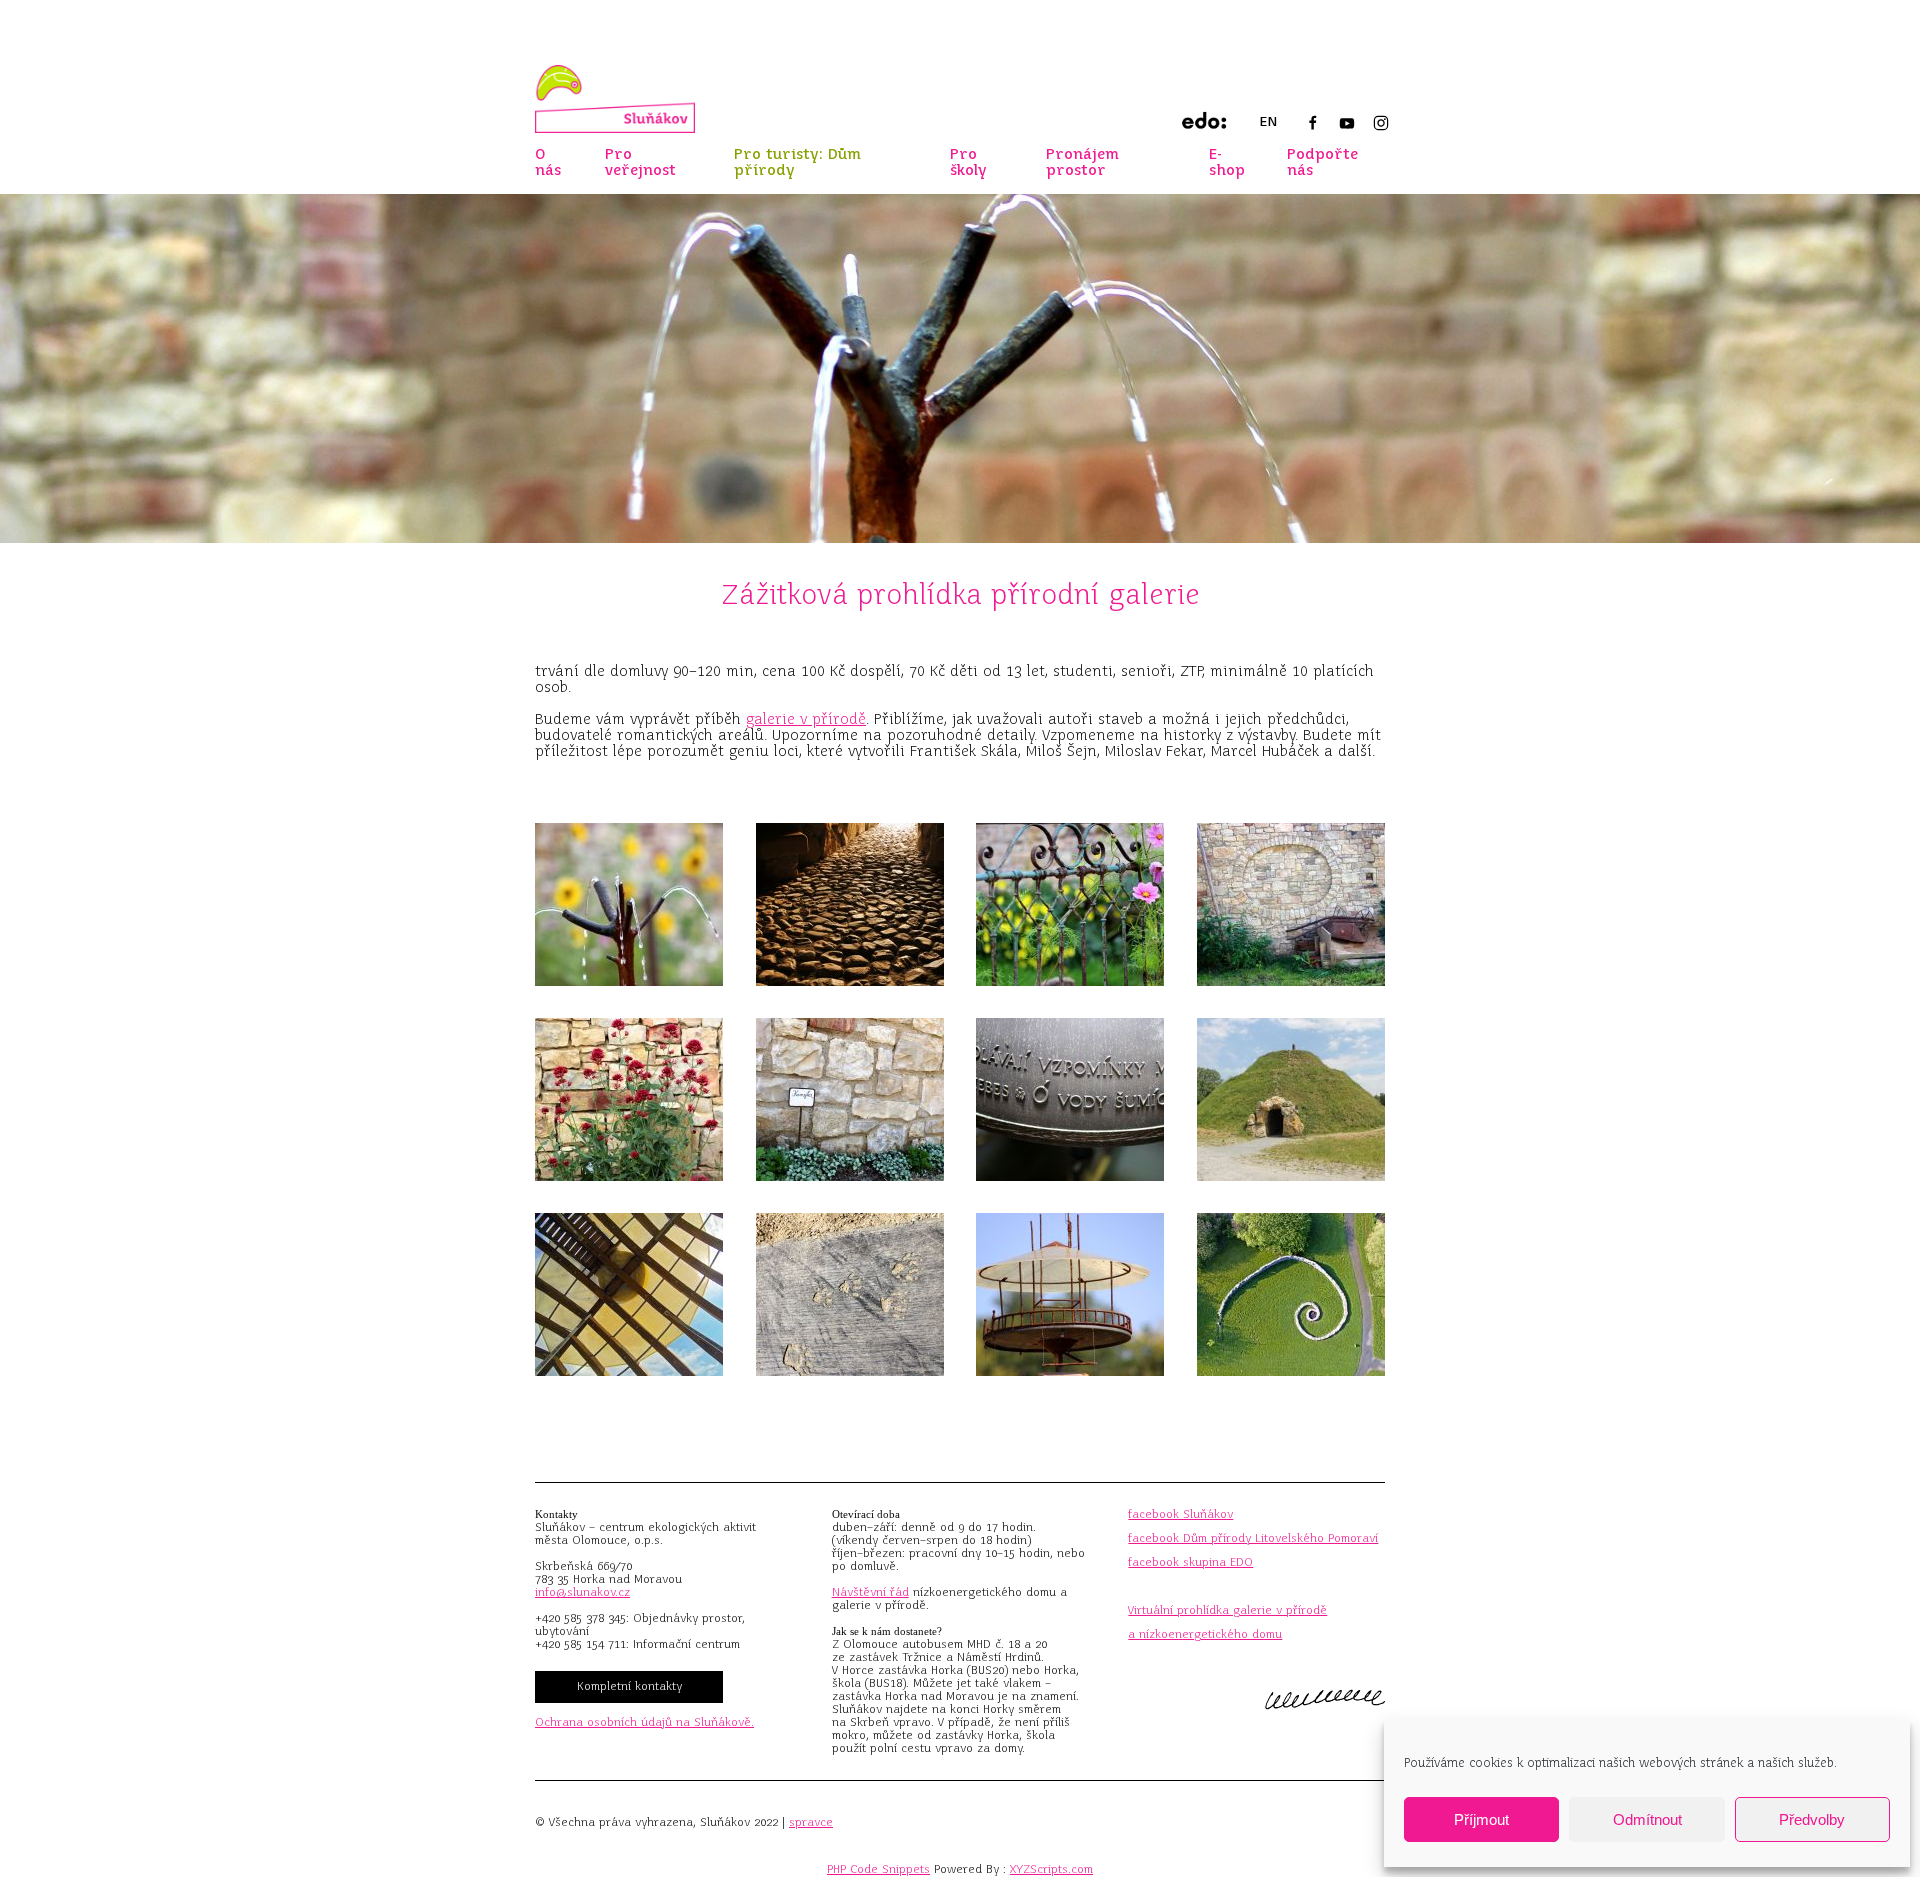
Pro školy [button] (968, 162)
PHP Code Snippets (878, 1869)
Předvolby (1812, 1819)
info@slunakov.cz (582, 1592)
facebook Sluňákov (1180, 1514)
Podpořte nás (1322, 162)
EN (1268, 121)
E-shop (1227, 162)
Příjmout (1481, 1819)
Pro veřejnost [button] (640, 162)
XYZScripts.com (1051, 1869)
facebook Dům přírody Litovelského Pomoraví (1253, 1538)
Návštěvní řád (870, 1592)
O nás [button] (548, 162)
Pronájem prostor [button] (1082, 162)
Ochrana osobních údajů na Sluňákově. (644, 1722)
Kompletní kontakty (629, 1686)
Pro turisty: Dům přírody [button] (797, 162)
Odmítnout (1647, 1819)
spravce (811, 1822)
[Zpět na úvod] (615, 99)
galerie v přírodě (806, 719)
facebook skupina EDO (1190, 1562)
